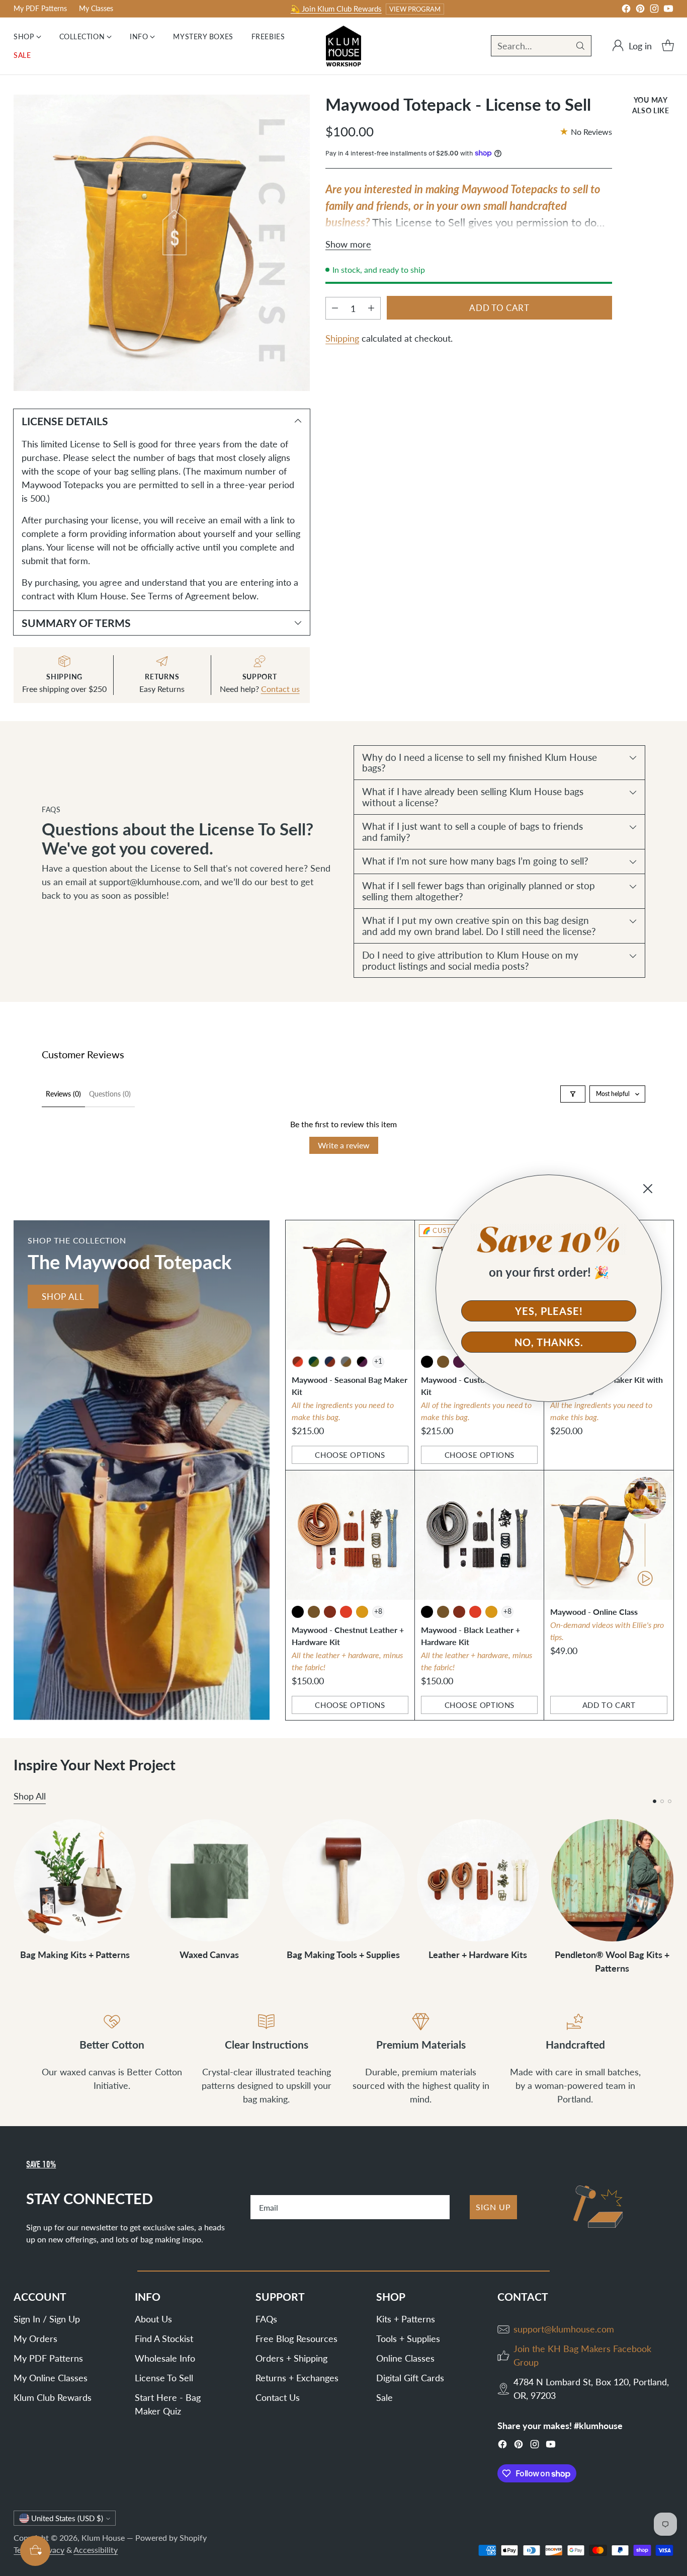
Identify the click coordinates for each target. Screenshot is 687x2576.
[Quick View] (401, 1233)
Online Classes (405, 2358)
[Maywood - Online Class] (609, 1535)
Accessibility (96, 2550)
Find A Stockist (164, 2338)
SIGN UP (493, 2207)
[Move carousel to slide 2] (662, 1801)
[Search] (580, 46)
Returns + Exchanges (297, 2378)
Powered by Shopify (171, 2538)
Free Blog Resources (296, 2338)
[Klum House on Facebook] (626, 10)
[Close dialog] (648, 1189)
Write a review (344, 1145)
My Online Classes (51, 2378)
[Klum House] (343, 46)
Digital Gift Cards (410, 2378)
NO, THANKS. (549, 1342)
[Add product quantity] (371, 308)
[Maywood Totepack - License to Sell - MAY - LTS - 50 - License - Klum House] (162, 243)
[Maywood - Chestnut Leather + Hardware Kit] (350, 1535)
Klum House (103, 2538)
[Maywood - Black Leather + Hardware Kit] (479, 1535)
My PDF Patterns (48, 2358)
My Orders (35, 2338)
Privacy (51, 2550)
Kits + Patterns (406, 2319)
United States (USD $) (67, 2518)
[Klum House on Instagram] (654, 10)
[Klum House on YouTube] (668, 10)
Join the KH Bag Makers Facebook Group (582, 2355)
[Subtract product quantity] (335, 308)
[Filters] (573, 1094)
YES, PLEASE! (549, 1311)
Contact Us (278, 2397)
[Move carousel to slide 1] (655, 1801)
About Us (153, 2319)
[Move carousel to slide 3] (670, 1801)
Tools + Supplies (408, 2338)
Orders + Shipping (291, 2358)
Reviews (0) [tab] (63, 1094)
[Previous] (17, 1897)
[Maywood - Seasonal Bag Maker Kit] (350, 1285)
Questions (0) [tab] (110, 1094)
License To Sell (164, 2378)
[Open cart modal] (668, 46)
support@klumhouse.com (564, 2329)
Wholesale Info (165, 2358)
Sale (384, 2397)
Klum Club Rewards (53, 2397)
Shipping (342, 338)
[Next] (670, 1897)
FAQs (266, 2319)
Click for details (463, 9)
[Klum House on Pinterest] (640, 10)
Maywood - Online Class (594, 1612)
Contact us (280, 689)
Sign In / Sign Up (47, 2319)
